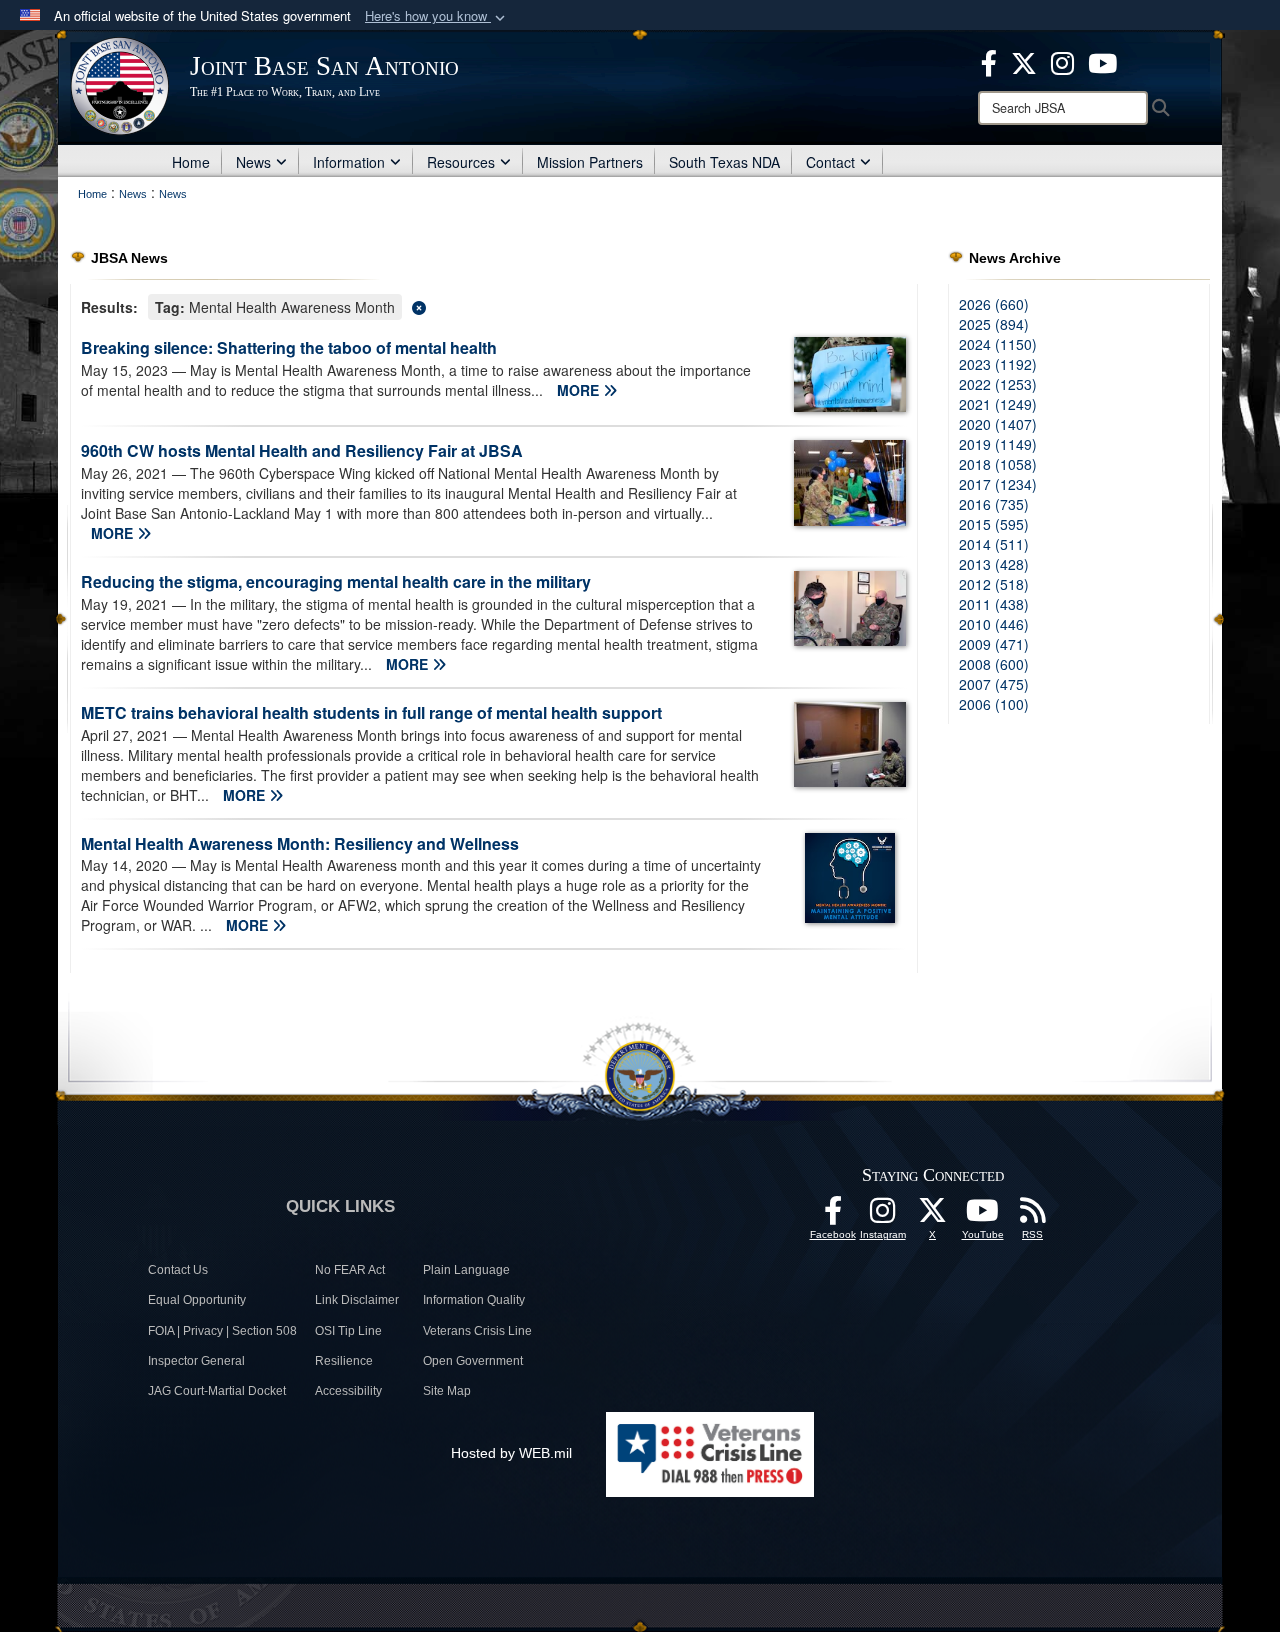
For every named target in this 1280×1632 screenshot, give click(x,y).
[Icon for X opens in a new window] (1024, 61)
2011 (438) (994, 604)
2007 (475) (994, 684)
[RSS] (1033, 1216)
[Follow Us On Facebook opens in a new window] (833, 1216)
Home (191, 162)
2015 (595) (994, 524)
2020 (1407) (998, 424)
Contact (830, 162)
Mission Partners (590, 162)
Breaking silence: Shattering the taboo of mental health (289, 347)
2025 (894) (994, 324)
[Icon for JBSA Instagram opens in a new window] (1062, 61)
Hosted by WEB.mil (511, 1453)
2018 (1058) (998, 464)
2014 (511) (994, 544)
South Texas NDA (724, 162)
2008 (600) (994, 664)
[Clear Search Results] (494, 305)
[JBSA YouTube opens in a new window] (1102, 61)
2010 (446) (994, 624)
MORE (580, 390)
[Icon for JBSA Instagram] (883, 1216)
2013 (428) (994, 564)
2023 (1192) (998, 364)
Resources (461, 162)
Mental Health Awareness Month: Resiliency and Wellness (300, 843)
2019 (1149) (998, 444)
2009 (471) (994, 644)
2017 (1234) (998, 484)
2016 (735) (994, 504)
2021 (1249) (998, 404)
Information (349, 162)
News (253, 162)
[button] (437, 16)
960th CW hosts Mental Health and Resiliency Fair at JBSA (302, 450)
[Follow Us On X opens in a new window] (933, 1216)
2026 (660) (994, 304)
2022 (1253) (998, 384)
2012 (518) (994, 584)
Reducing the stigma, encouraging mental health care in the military (336, 581)
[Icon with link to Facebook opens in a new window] (989, 61)
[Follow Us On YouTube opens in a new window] (983, 1216)
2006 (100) (994, 704)
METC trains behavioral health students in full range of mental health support (371, 712)
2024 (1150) (998, 344)
